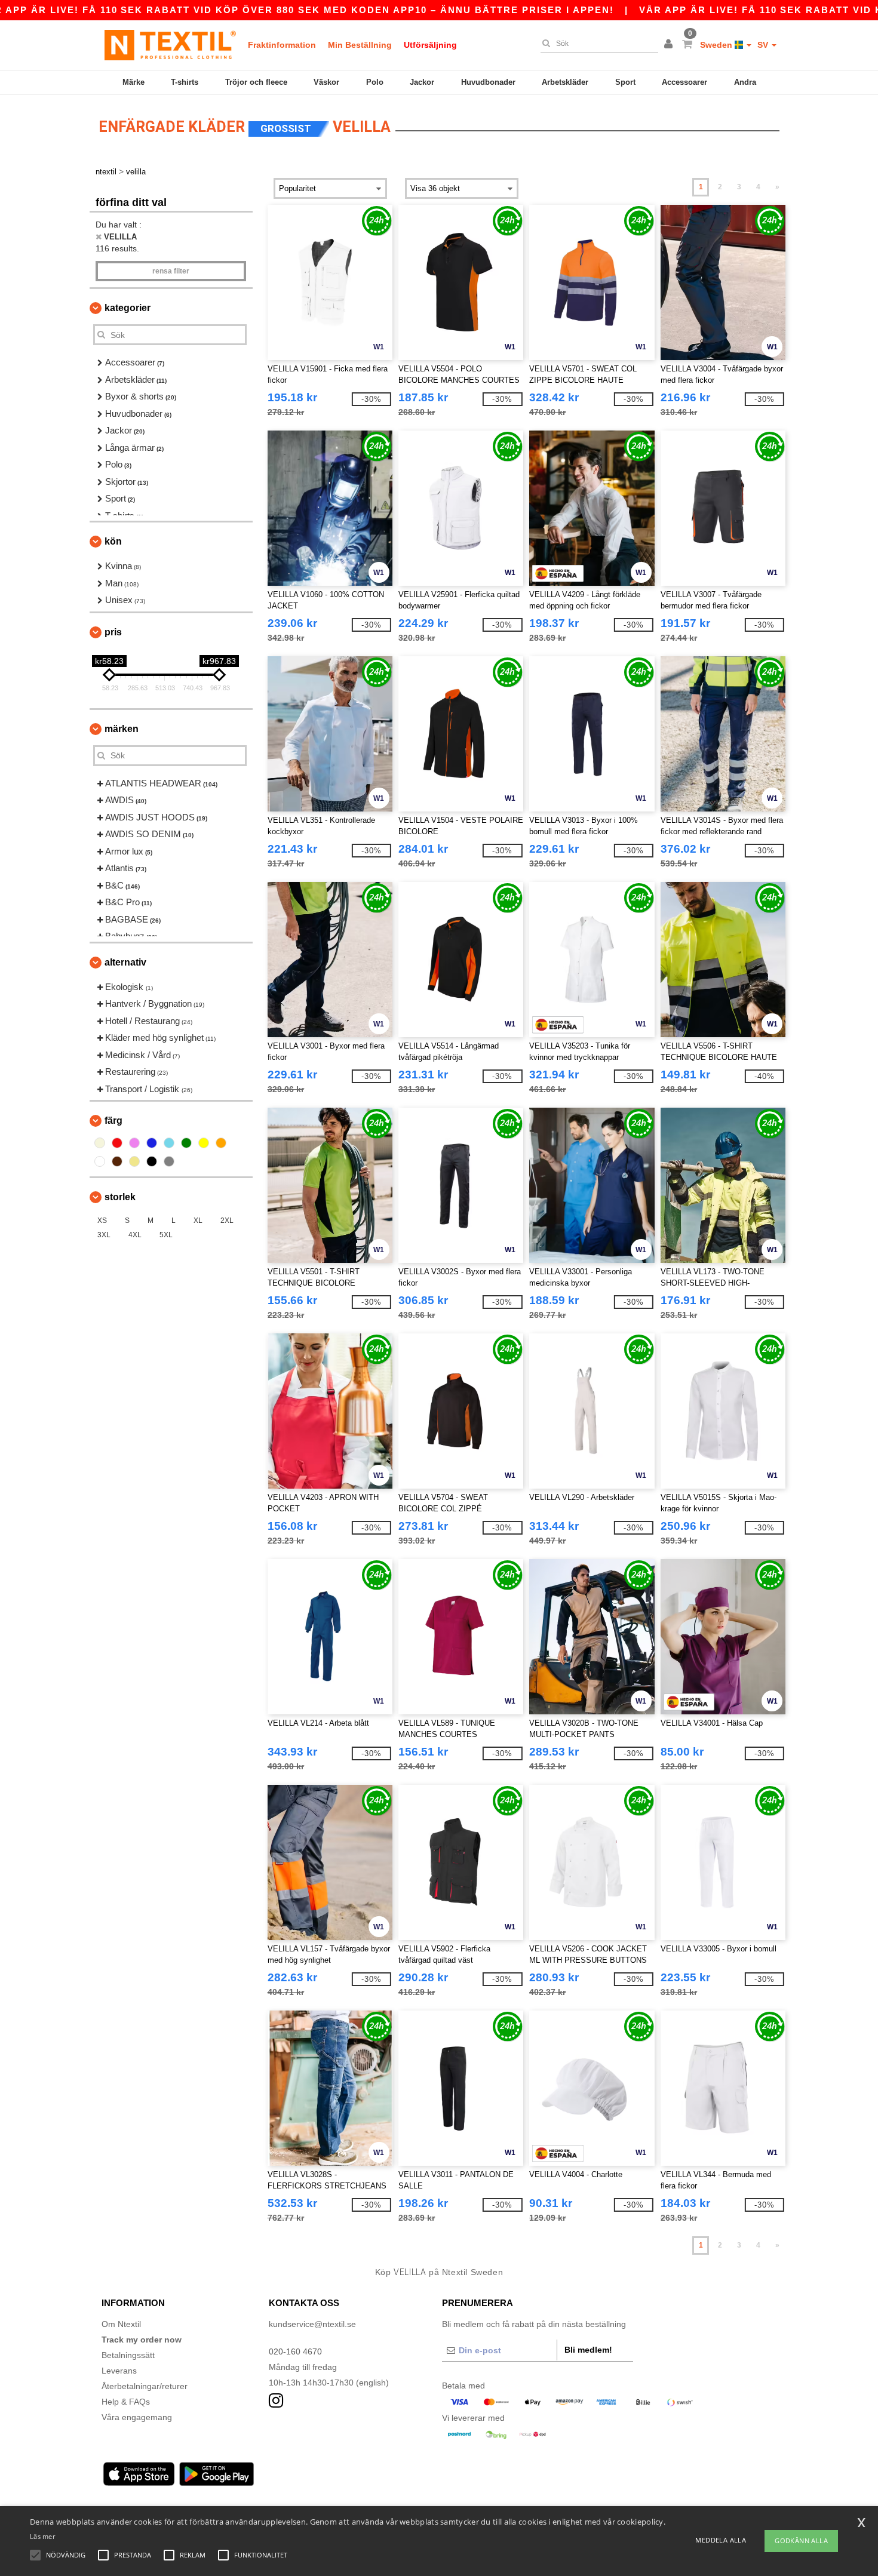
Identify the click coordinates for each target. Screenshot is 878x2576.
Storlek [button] (120, 1197)
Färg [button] (113, 1121)
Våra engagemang (137, 2417)
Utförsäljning (430, 45)
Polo (375, 82)
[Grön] (186, 1143)
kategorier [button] (128, 308)
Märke (133, 82)
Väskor (326, 82)
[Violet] (134, 1143)
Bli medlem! (588, 2350)
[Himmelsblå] (169, 1143)
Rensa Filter (171, 271)
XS (102, 1221)
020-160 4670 (295, 2351)
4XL (135, 1235)
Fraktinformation (282, 45)
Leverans (119, 2371)
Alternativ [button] (125, 962)
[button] (670, 45)
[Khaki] (134, 1161)
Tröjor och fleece (256, 82)
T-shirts (185, 82)
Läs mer (42, 2536)
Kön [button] (113, 541)
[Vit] (100, 1161)
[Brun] (117, 1161)
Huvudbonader (488, 82)
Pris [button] (113, 632)
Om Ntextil (121, 2324)
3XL (104, 1235)
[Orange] (221, 1143)
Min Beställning (360, 45)
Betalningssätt (128, 2355)
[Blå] (152, 1143)
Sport (625, 82)
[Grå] (169, 1161)
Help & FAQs (126, 2402)
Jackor (422, 82)
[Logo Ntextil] (170, 45)
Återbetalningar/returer (145, 2386)
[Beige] (100, 1143)
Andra (745, 82)
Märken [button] (122, 729)
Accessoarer (684, 82)
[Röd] (117, 1143)
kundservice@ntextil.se (312, 2324)
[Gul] (204, 1143)
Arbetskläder (565, 82)
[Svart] (152, 1161)
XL (198, 1221)
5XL (166, 1235)
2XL (227, 1221)
